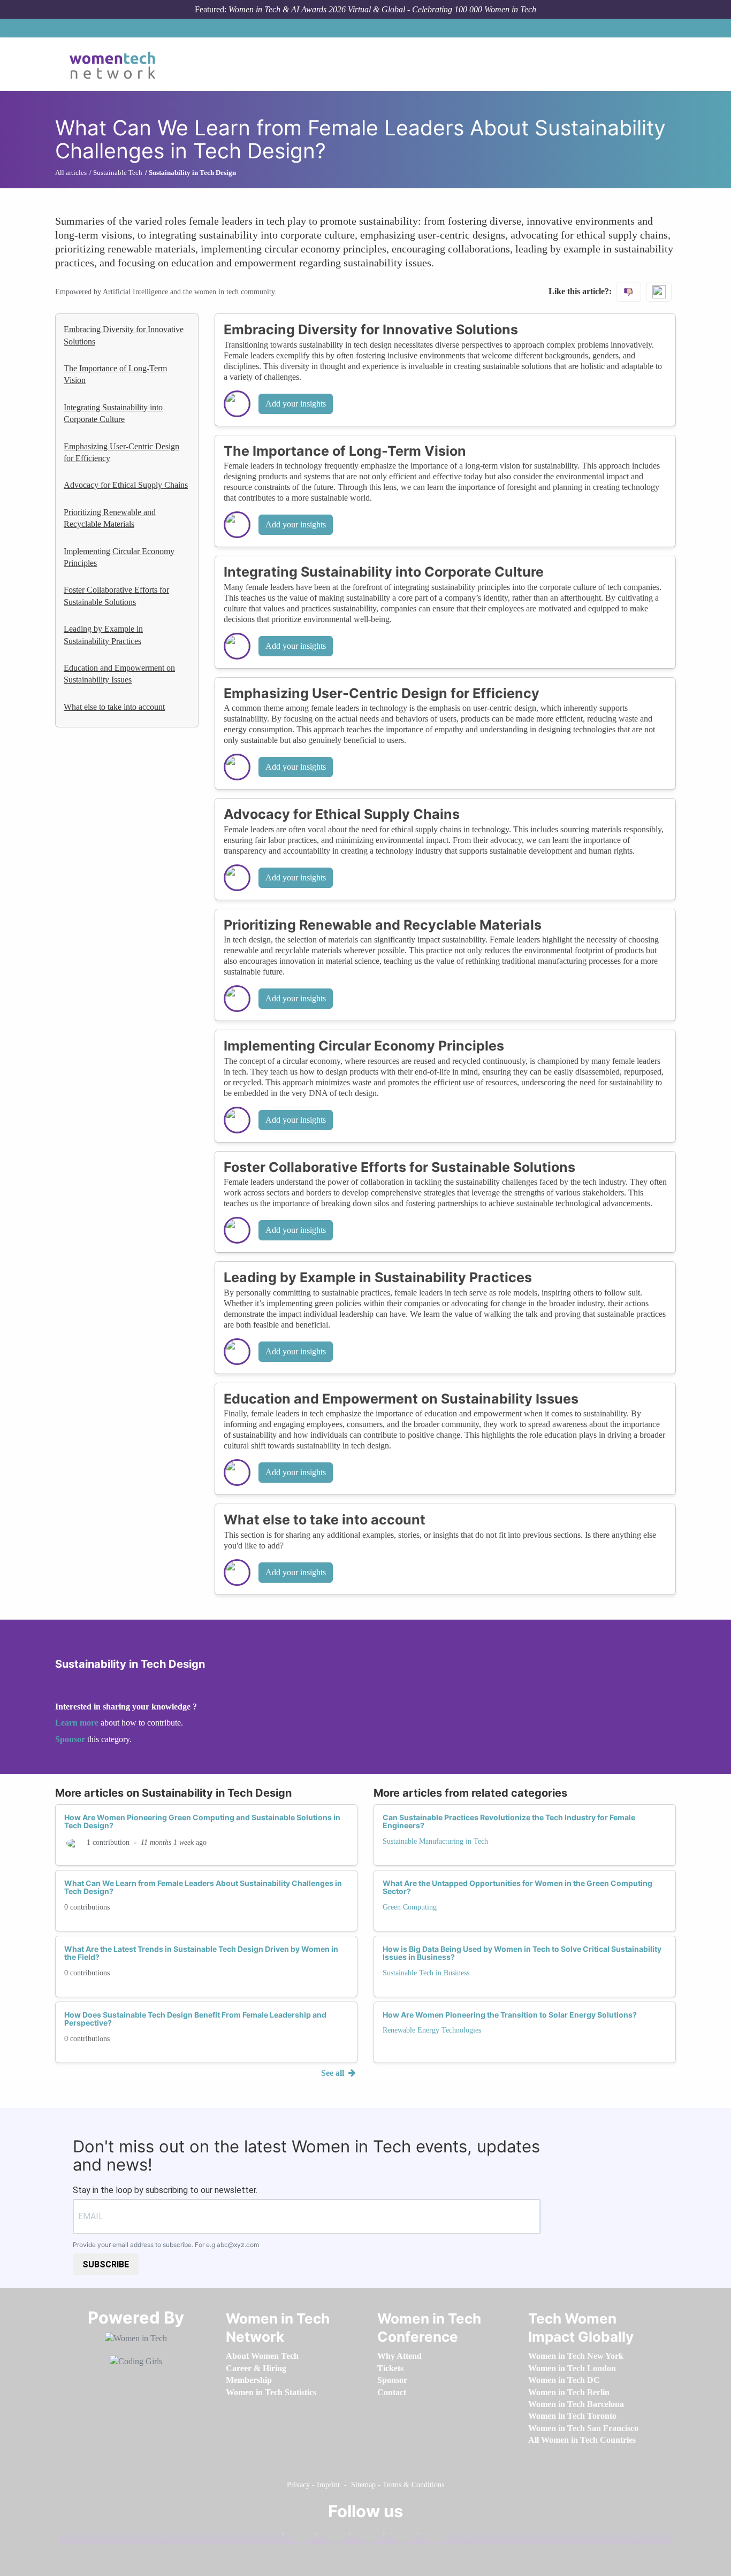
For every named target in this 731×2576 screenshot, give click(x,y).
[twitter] (398, 2536)
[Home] (116, 64)
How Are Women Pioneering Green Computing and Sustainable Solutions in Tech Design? (202, 1821)
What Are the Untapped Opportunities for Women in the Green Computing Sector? (517, 1887)
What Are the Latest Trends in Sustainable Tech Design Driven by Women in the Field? (201, 1953)
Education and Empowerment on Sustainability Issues (119, 674)
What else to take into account (114, 707)
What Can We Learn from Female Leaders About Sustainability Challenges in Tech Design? (203, 1887)
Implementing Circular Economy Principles (119, 557)
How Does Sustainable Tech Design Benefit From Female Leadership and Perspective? (195, 2019)
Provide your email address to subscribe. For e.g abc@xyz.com (166, 2245)
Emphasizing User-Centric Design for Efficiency (121, 452)
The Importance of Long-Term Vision (115, 374)
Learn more (77, 1723)
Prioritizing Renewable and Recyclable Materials (110, 518)
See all (334, 2073)
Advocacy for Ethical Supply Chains (126, 485)
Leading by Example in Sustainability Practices (103, 635)
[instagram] (364, 2536)
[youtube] (431, 2536)
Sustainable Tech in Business (426, 1973)
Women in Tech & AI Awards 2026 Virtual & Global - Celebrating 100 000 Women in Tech (382, 9)
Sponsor (71, 1739)
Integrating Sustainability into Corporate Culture (113, 413)
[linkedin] (330, 2536)
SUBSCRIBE (106, 2264)
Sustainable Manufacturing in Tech (435, 1841)
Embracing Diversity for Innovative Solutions (124, 335)
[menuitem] (262, 2356)
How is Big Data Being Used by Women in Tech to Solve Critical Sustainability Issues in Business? (522, 1953)
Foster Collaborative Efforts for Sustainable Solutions (116, 596)
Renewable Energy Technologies (432, 2030)
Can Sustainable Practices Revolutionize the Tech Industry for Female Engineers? (509, 1821)
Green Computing (410, 1907)
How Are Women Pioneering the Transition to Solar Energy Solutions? (510, 2015)
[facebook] (296, 2536)
